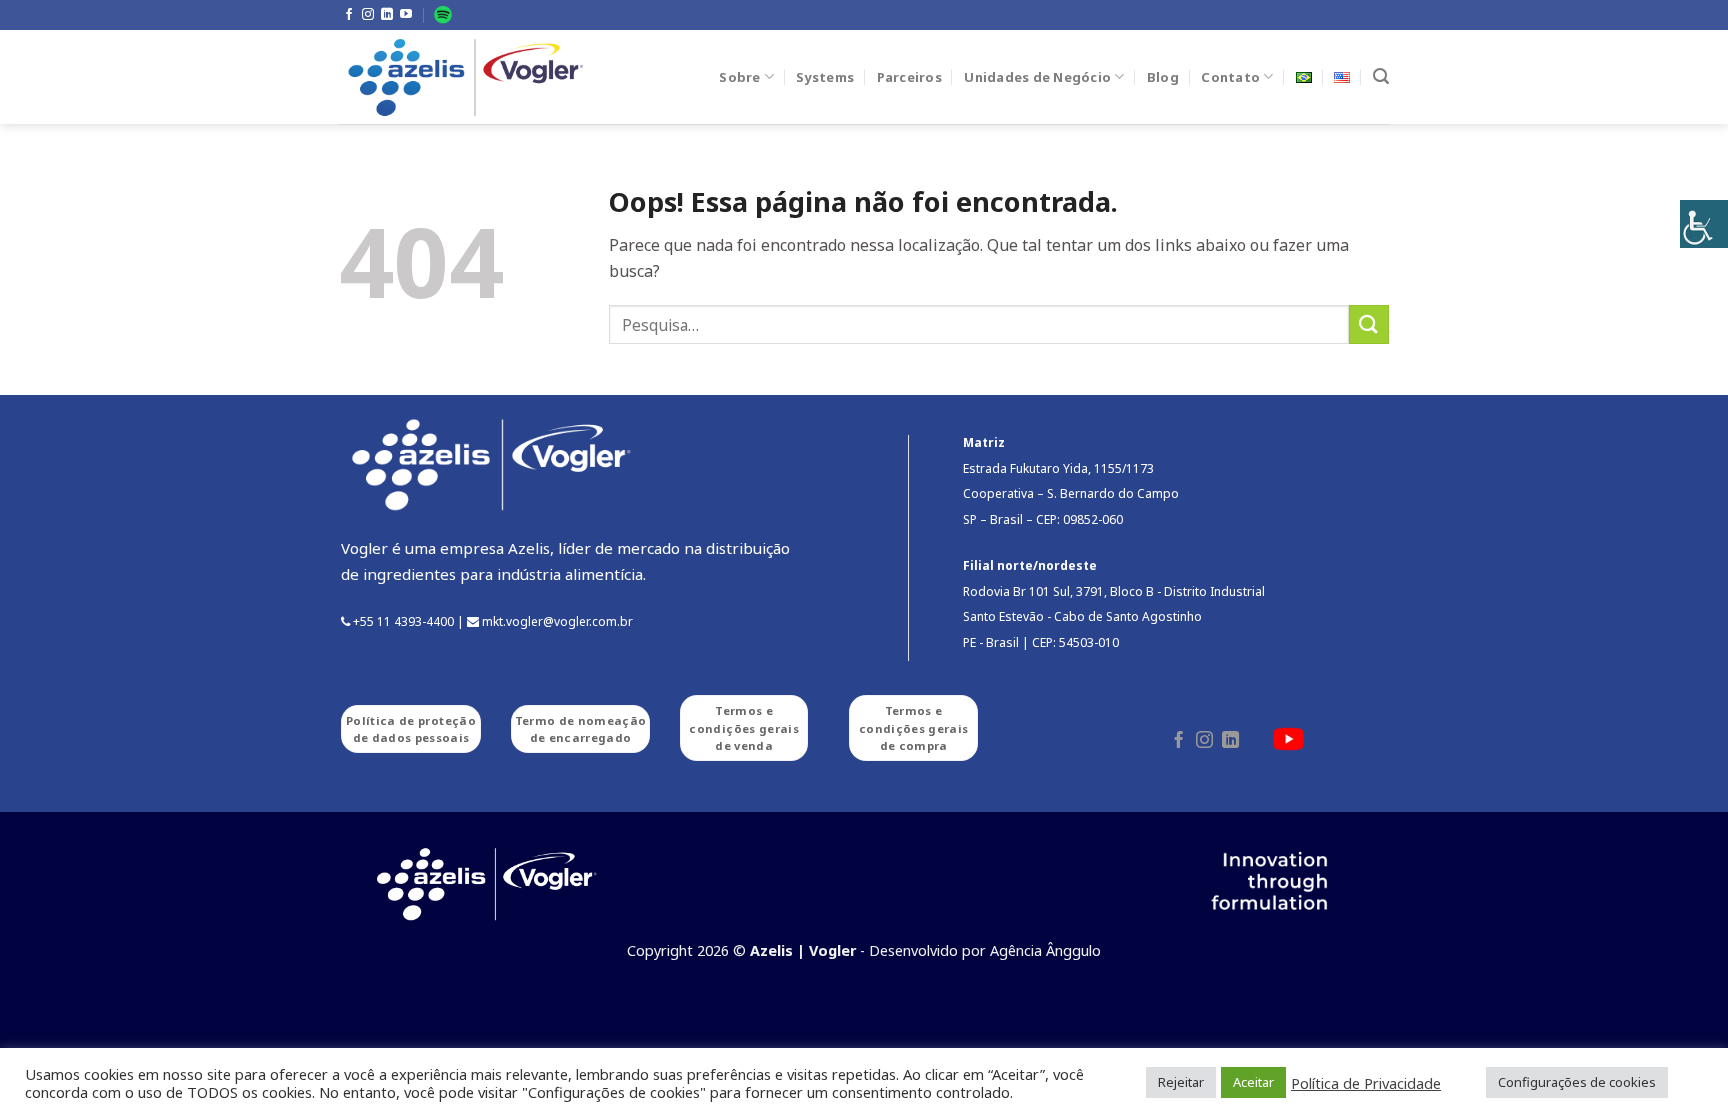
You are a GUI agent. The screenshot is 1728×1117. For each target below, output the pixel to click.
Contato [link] (1230, 77)
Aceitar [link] (1253, 1082)
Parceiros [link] (909, 77)
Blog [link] (1163, 77)
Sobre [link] (739, 77)
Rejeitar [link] (1181, 1082)
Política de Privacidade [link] (1366, 1083)
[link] (1704, 224)
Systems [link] (825, 77)
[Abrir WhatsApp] (1678, 1066)
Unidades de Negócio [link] (1037, 77)
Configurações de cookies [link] (1577, 1082)
